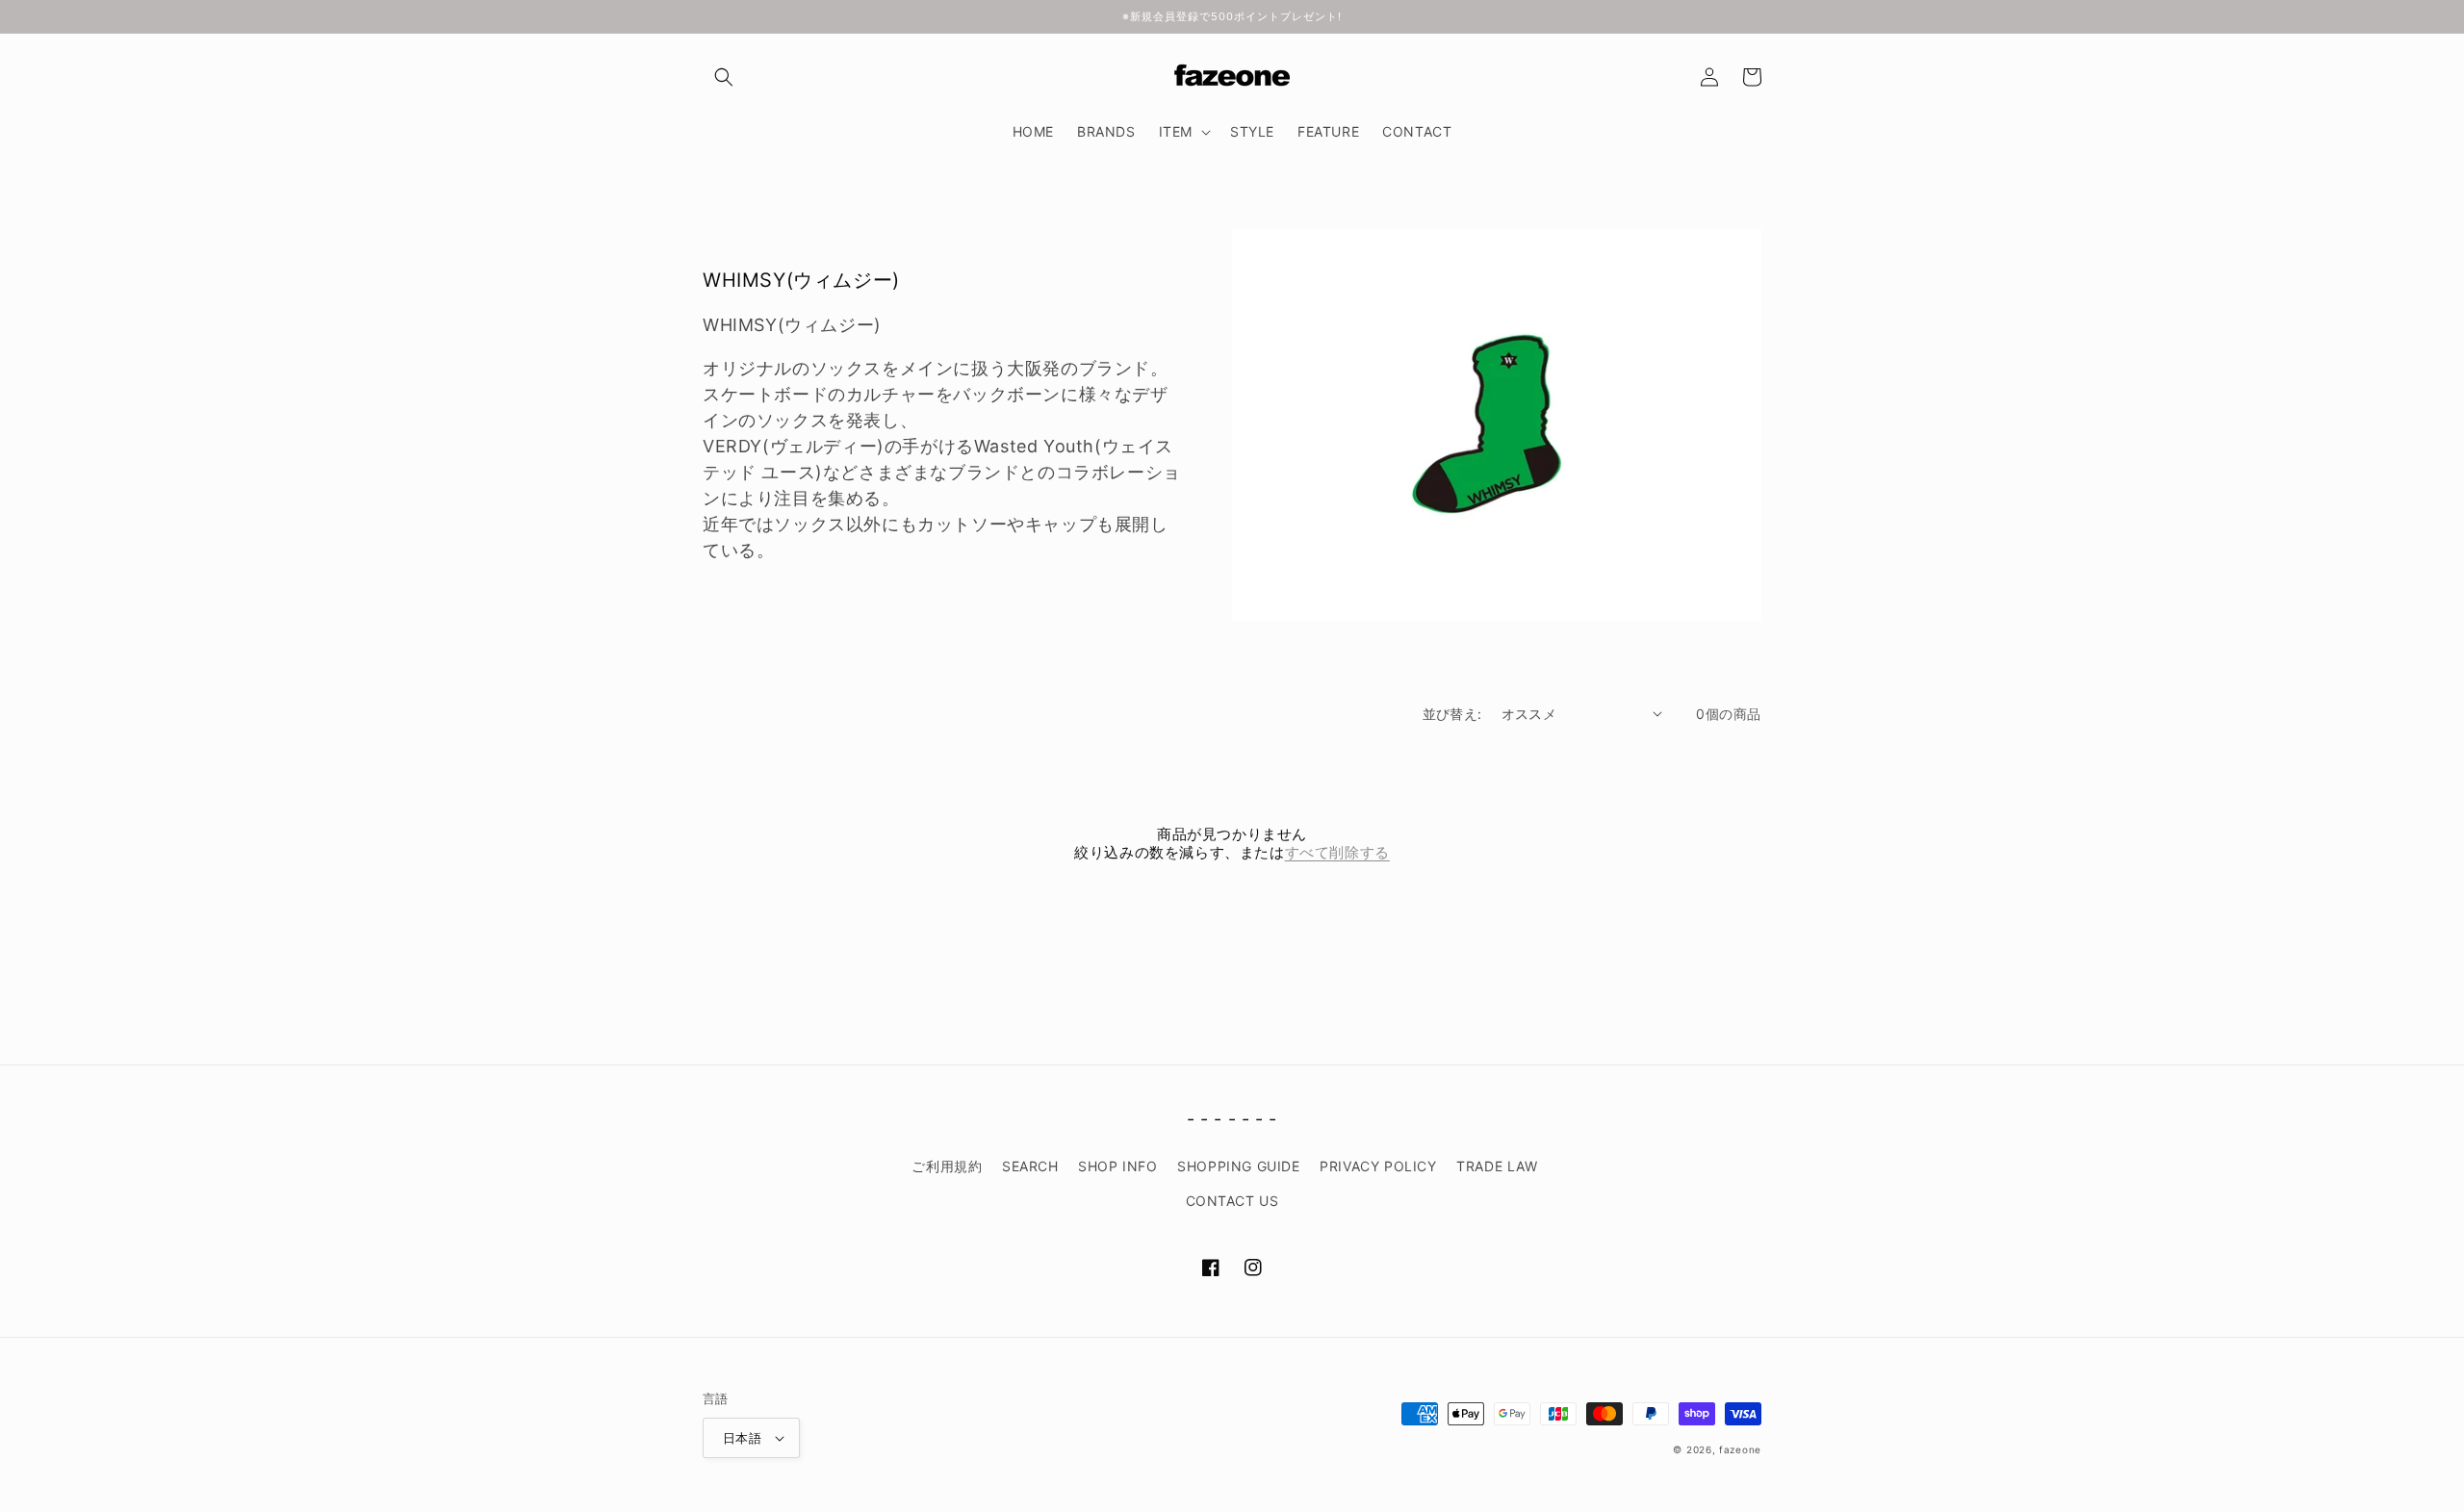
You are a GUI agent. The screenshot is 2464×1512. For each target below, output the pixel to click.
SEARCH (1030, 1166)
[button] (724, 77)
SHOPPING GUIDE (1238, 1166)
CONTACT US (1232, 1201)
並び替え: (1452, 714)
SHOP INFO (1117, 1166)
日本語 (742, 1438)
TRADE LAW (1497, 1166)
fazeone (1740, 1449)
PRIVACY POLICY (1378, 1166)
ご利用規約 (947, 1166)
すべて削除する (1337, 852)
